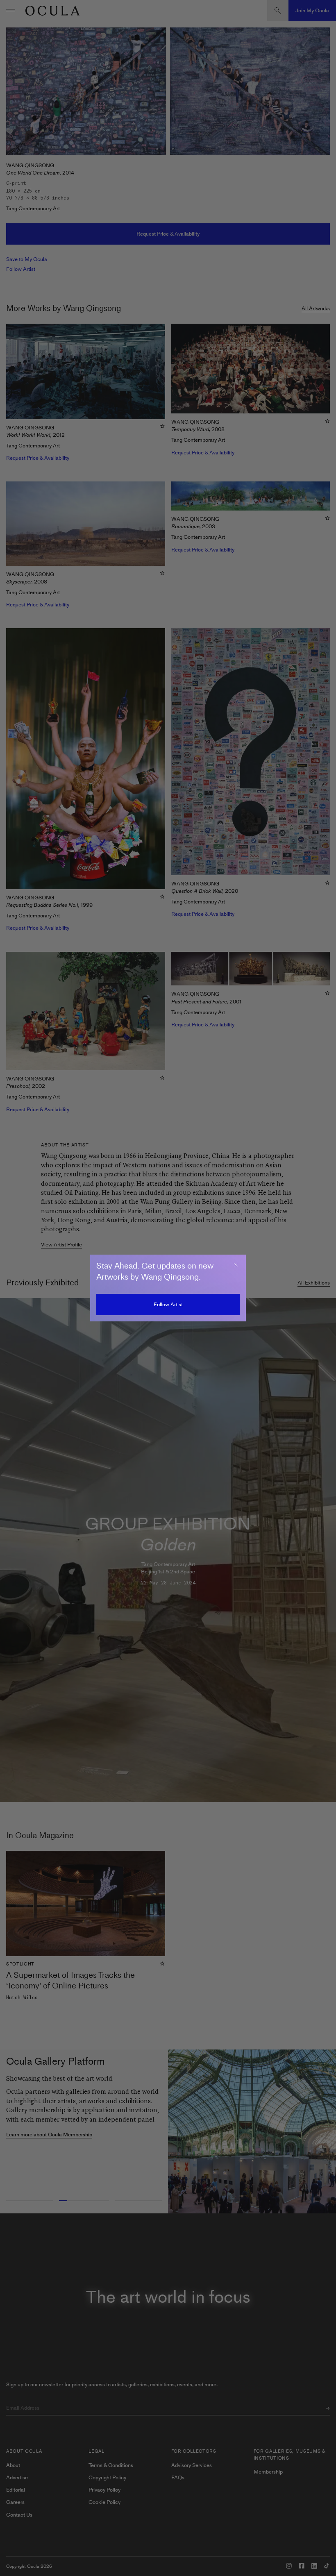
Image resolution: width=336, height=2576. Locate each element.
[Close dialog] (236, 1265)
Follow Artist (168, 1304)
